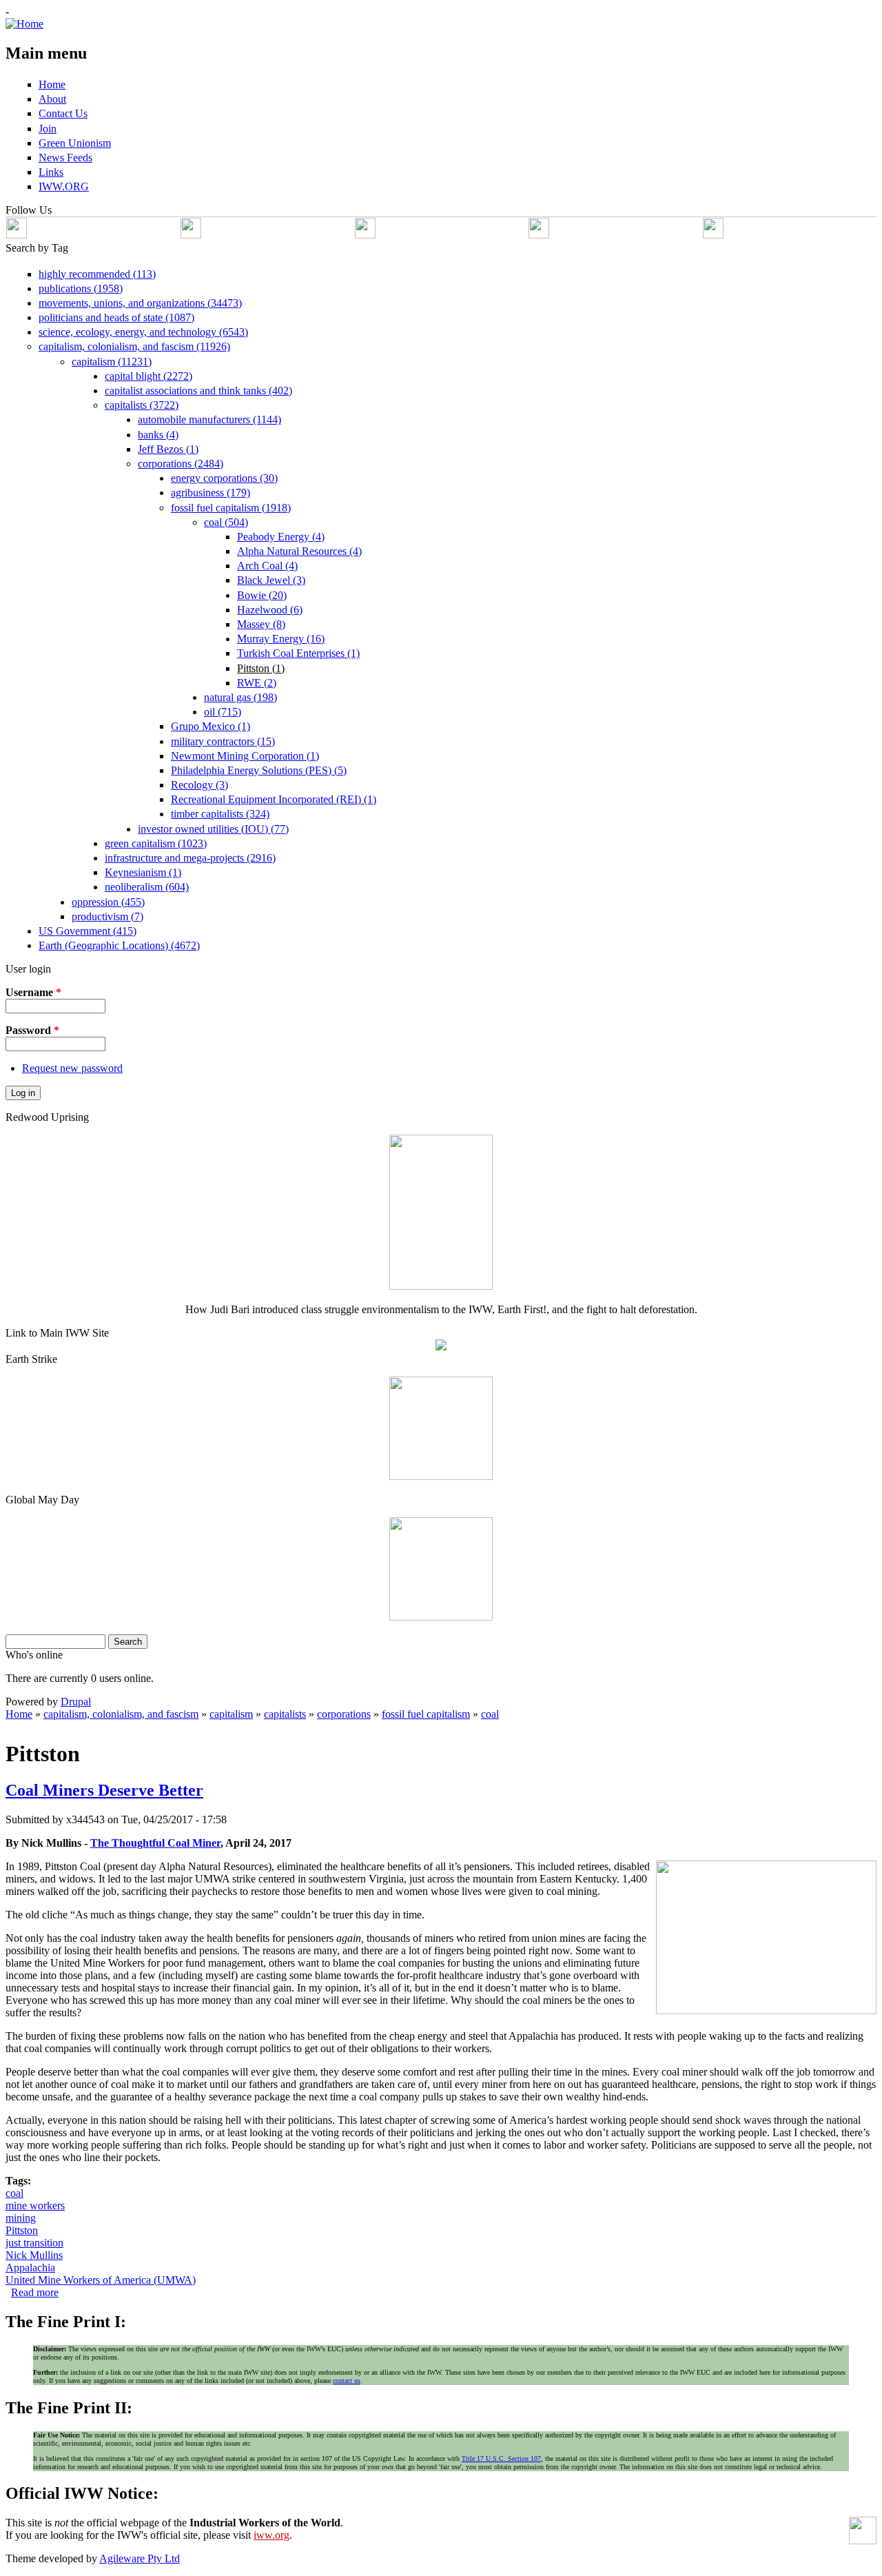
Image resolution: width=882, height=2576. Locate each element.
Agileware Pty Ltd (140, 2558)
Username (33, 992)
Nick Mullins (34, 2255)
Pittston (22, 2230)
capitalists (285, 1714)
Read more (35, 2292)
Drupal (76, 1702)
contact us (347, 2381)
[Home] (24, 24)
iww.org (271, 2535)
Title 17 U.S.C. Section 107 (501, 2458)
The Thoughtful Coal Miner (155, 1843)
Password (32, 1030)
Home (19, 1714)
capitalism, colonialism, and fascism (121, 1714)
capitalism (231, 1714)
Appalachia (30, 2268)
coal (490, 1714)
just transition (34, 2243)
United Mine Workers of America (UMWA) (101, 2280)
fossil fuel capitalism (426, 1714)
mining (21, 2218)
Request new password (72, 1068)
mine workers (35, 2205)
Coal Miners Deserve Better (104, 1790)
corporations (344, 1714)
